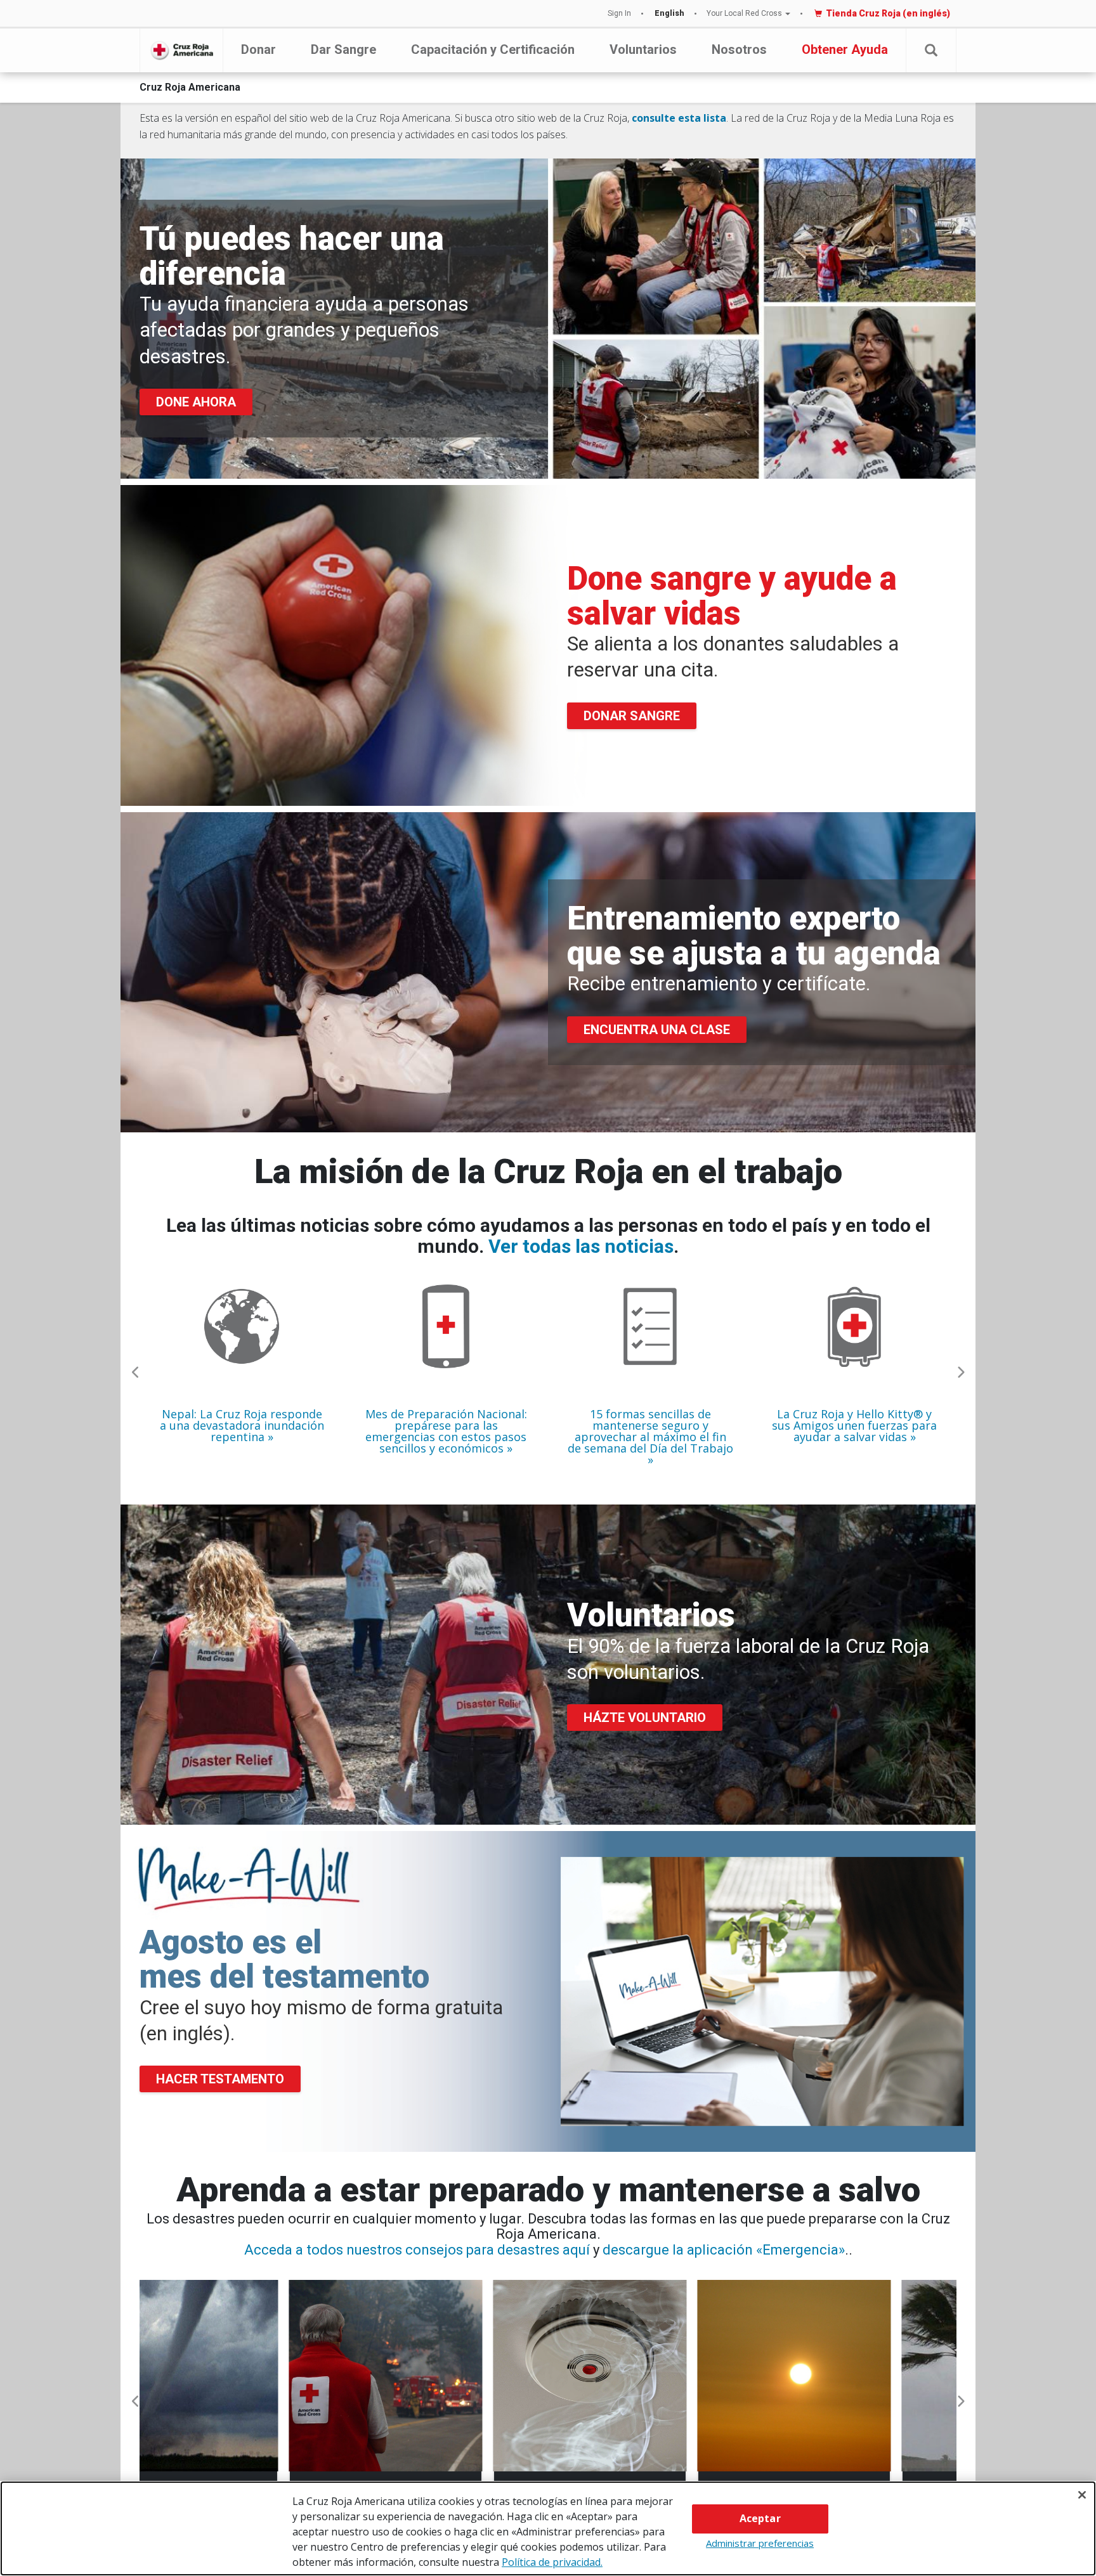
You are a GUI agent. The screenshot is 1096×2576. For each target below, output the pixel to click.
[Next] (960, 1373)
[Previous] (136, 1373)
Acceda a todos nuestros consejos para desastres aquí (417, 2250)
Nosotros (739, 49)
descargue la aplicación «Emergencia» (724, 2250)
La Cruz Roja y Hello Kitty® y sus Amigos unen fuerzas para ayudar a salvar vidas (854, 1425)
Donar (258, 49)
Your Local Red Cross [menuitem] (744, 13)
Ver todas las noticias (581, 1246)
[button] (931, 50)
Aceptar (760, 2518)
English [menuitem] (669, 13)
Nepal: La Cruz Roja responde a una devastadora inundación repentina (242, 1425)
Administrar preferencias (760, 2543)
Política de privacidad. (552, 2562)
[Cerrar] (1082, 2495)
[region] (548, 2528)
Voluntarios (643, 49)
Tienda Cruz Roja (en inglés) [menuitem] (888, 13)
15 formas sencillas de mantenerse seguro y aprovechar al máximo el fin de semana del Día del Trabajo (650, 1432)
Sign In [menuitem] (619, 13)
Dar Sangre (343, 49)
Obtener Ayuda (845, 49)
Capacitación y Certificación (493, 49)
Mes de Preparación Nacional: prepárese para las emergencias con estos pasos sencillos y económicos (446, 1431)
